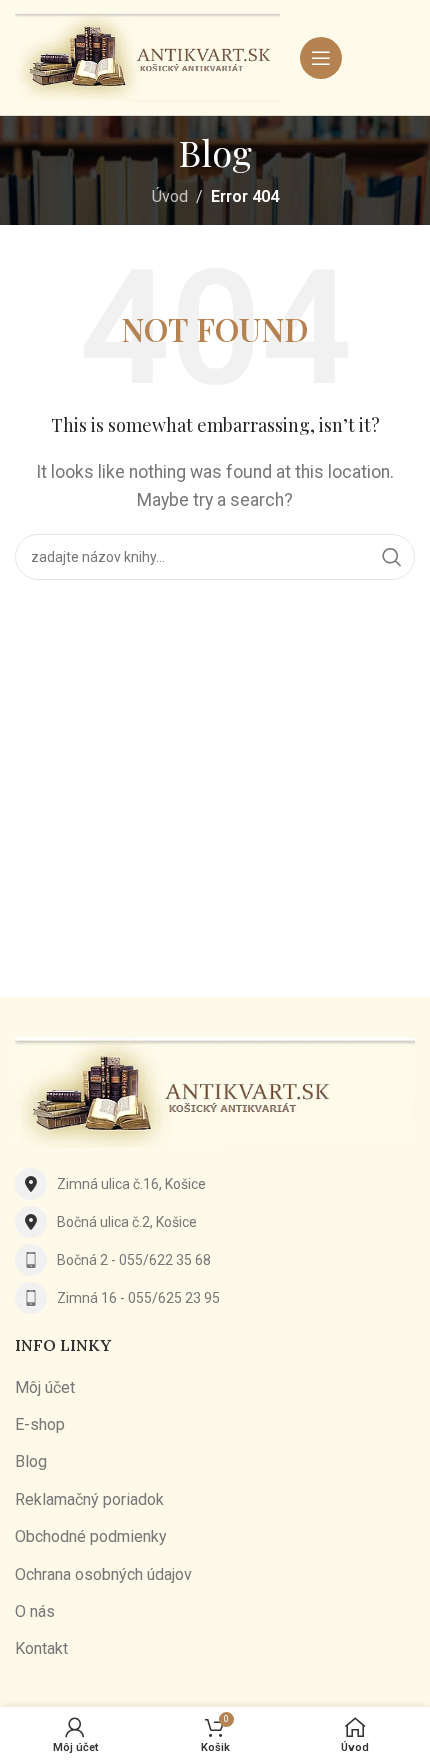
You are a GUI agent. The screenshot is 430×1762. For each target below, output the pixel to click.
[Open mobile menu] (321, 58)
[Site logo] (147, 56)
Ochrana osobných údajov (103, 1574)
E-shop (40, 1424)
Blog (31, 1461)
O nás (35, 1611)
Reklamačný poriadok (89, 1499)
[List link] (215, 1184)
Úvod (170, 196)
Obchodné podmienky (91, 1536)
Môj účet (45, 1387)
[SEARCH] (392, 557)
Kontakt (41, 1648)
